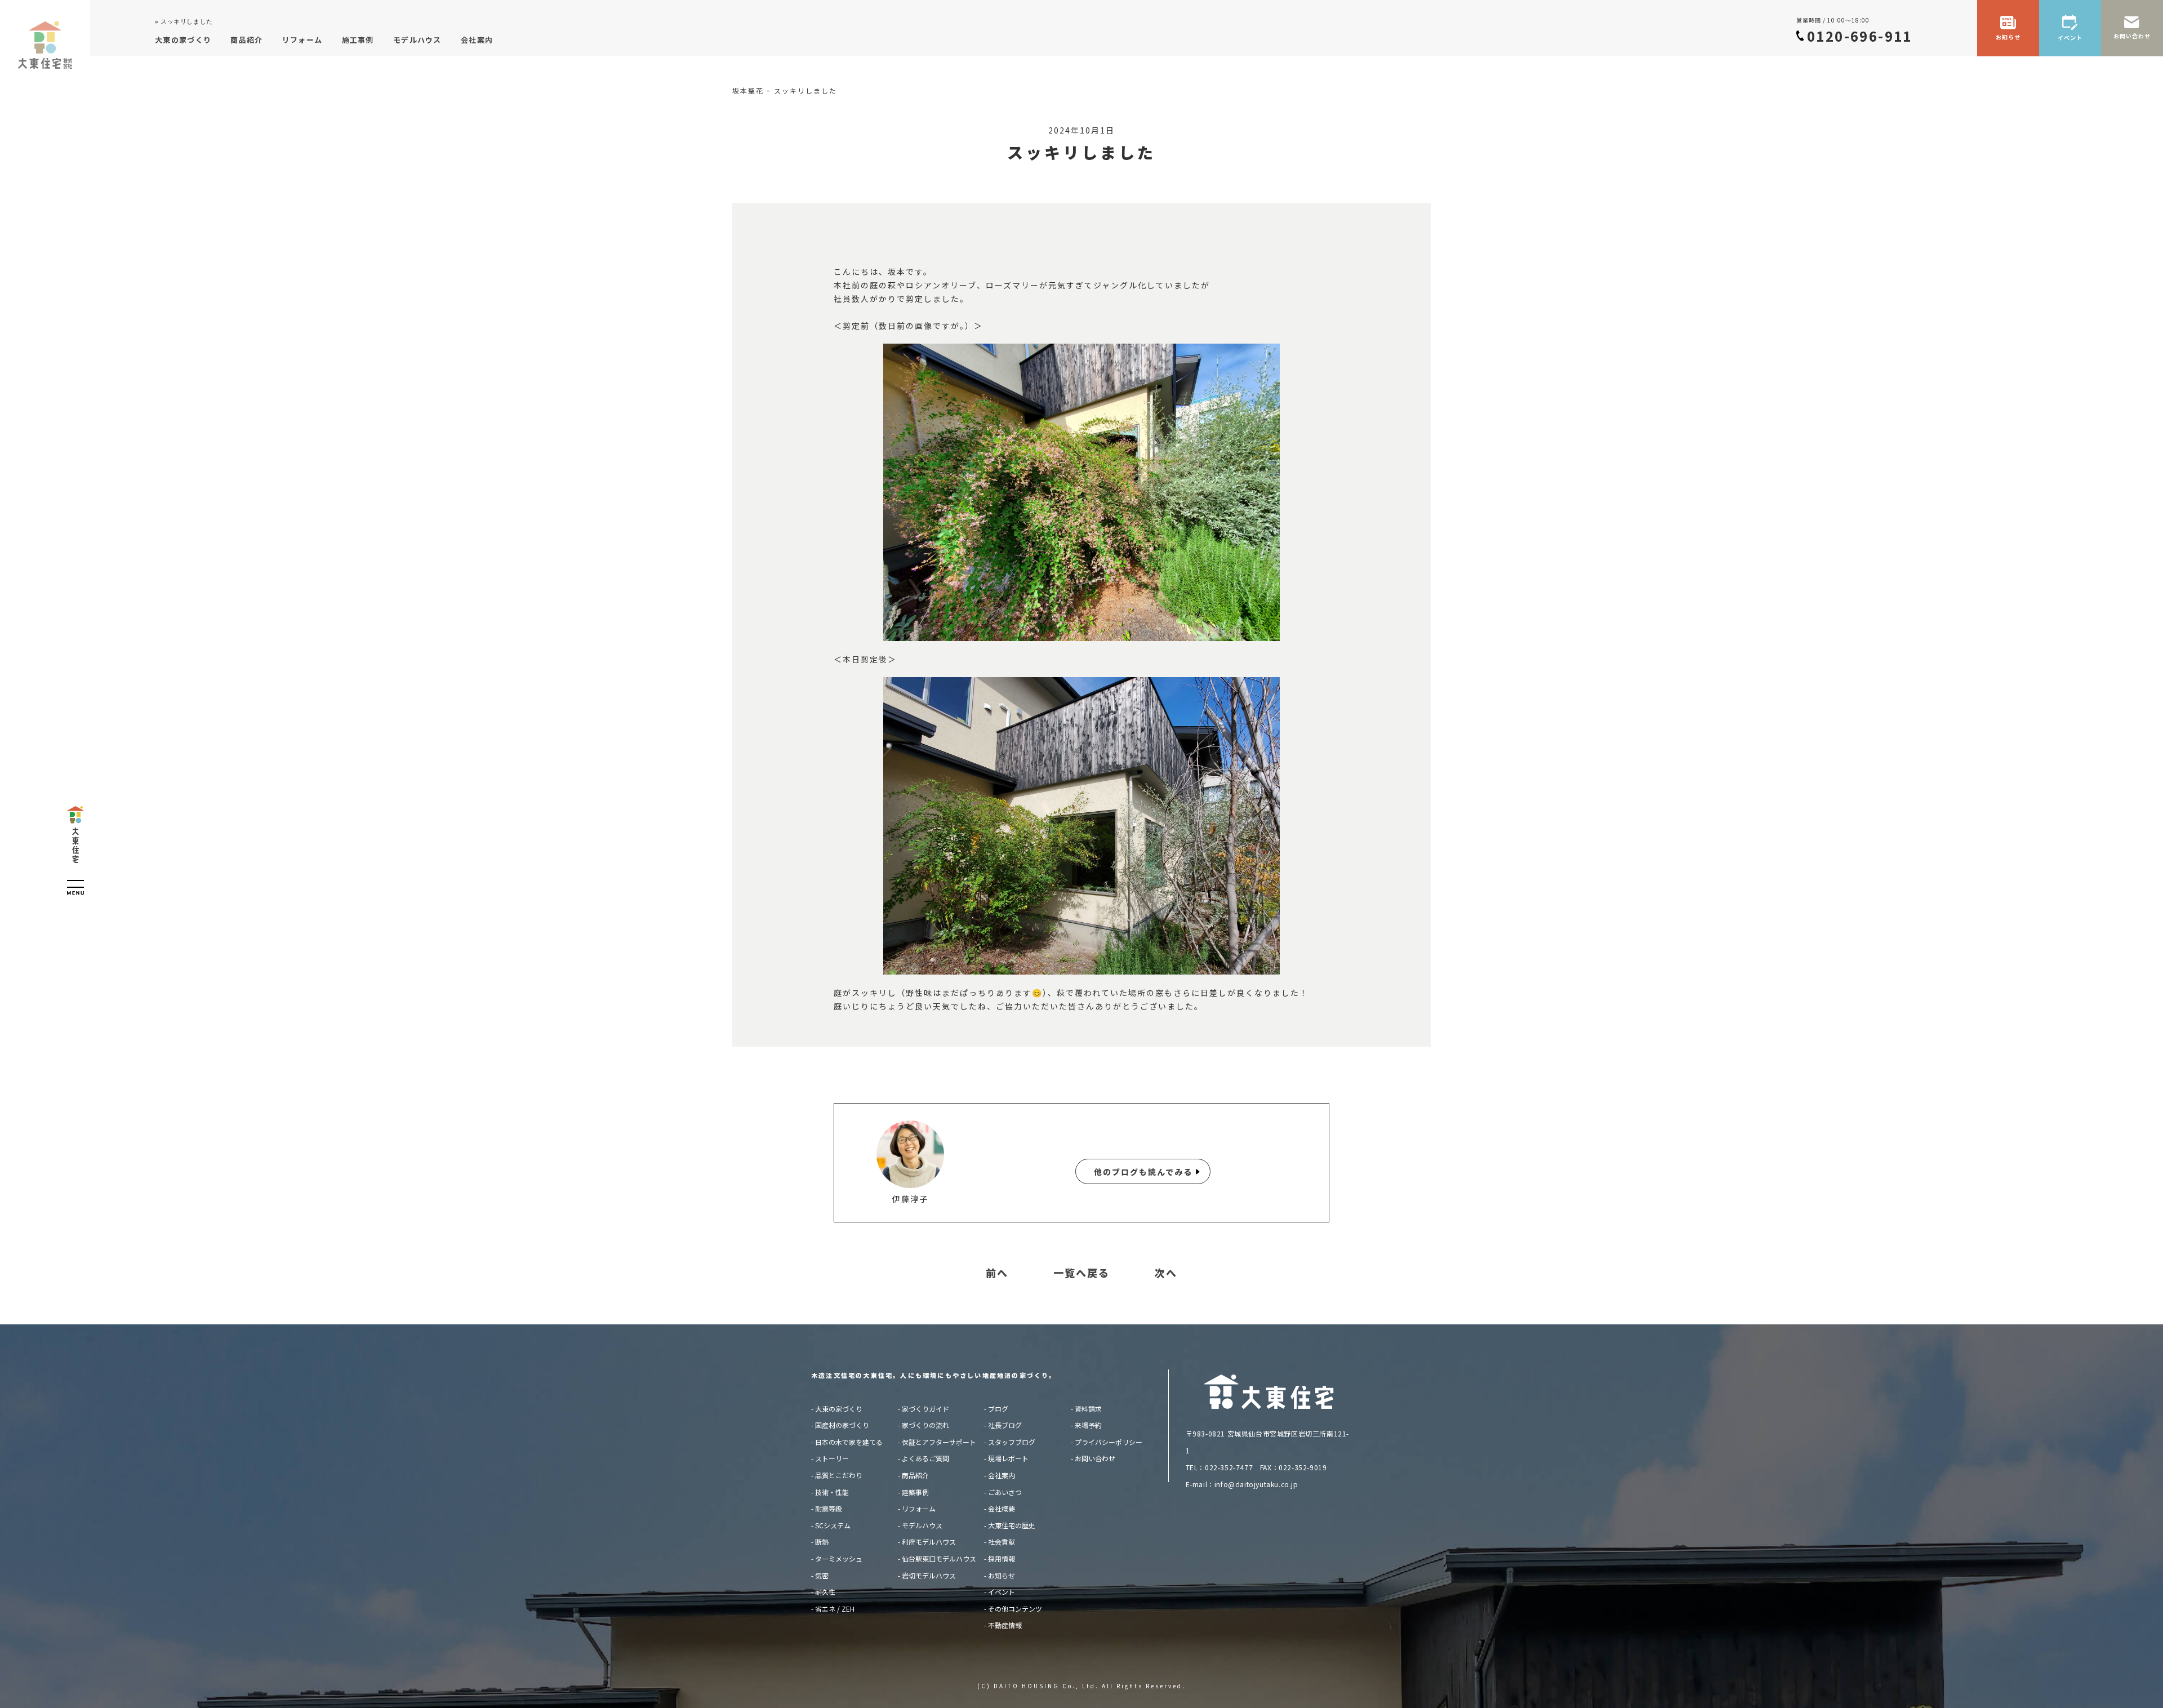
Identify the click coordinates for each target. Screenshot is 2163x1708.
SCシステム (833, 1525)
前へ (997, 1273)
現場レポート (1008, 1458)
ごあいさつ (1005, 1492)
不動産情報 (1005, 1625)
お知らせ (1002, 1575)
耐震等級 (829, 1508)
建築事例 (915, 1492)
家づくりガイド (925, 1409)
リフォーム (919, 1508)
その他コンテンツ (1015, 1609)
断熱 (822, 1542)
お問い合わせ (1095, 1458)
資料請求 (1088, 1409)
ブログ (998, 1409)
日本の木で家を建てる (849, 1442)
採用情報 (1002, 1558)
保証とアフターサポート (939, 1442)
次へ (1166, 1273)
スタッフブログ (1012, 1442)
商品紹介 (915, 1475)
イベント (1002, 1592)
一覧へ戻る (1081, 1273)
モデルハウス (922, 1525)
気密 (822, 1575)
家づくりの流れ (925, 1425)
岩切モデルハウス (929, 1575)
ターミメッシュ (839, 1558)
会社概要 (1002, 1508)
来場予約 (1088, 1425)
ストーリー (832, 1458)
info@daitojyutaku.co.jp (1256, 1484)
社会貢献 (1002, 1542)
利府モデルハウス (929, 1542)
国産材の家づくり (842, 1425)
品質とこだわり (839, 1475)
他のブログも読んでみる (1143, 1172)
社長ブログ (1005, 1425)
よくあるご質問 (925, 1458)
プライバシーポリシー (1109, 1442)
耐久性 (825, 1592)
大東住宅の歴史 (1012, 1525)
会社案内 (1002, 1475)
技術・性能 (832, 1492)
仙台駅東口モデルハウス (939, 1558)
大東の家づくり (839, 1409)
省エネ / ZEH (835, 1609)
